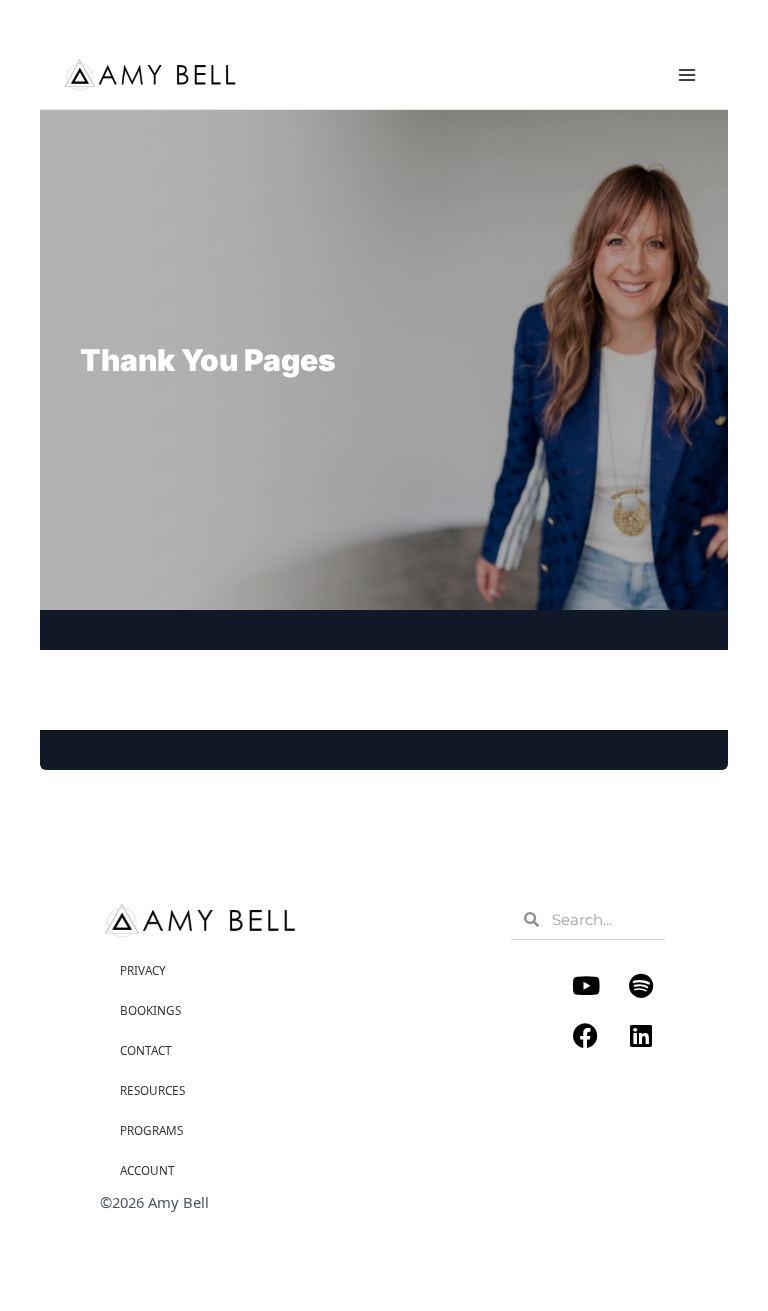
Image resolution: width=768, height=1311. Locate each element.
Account (147, 1170)
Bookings (150, 1010)
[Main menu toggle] (686, 74)
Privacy (143, 970)
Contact (146, 1050)
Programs (151, 1130)
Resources (152, 1090)
